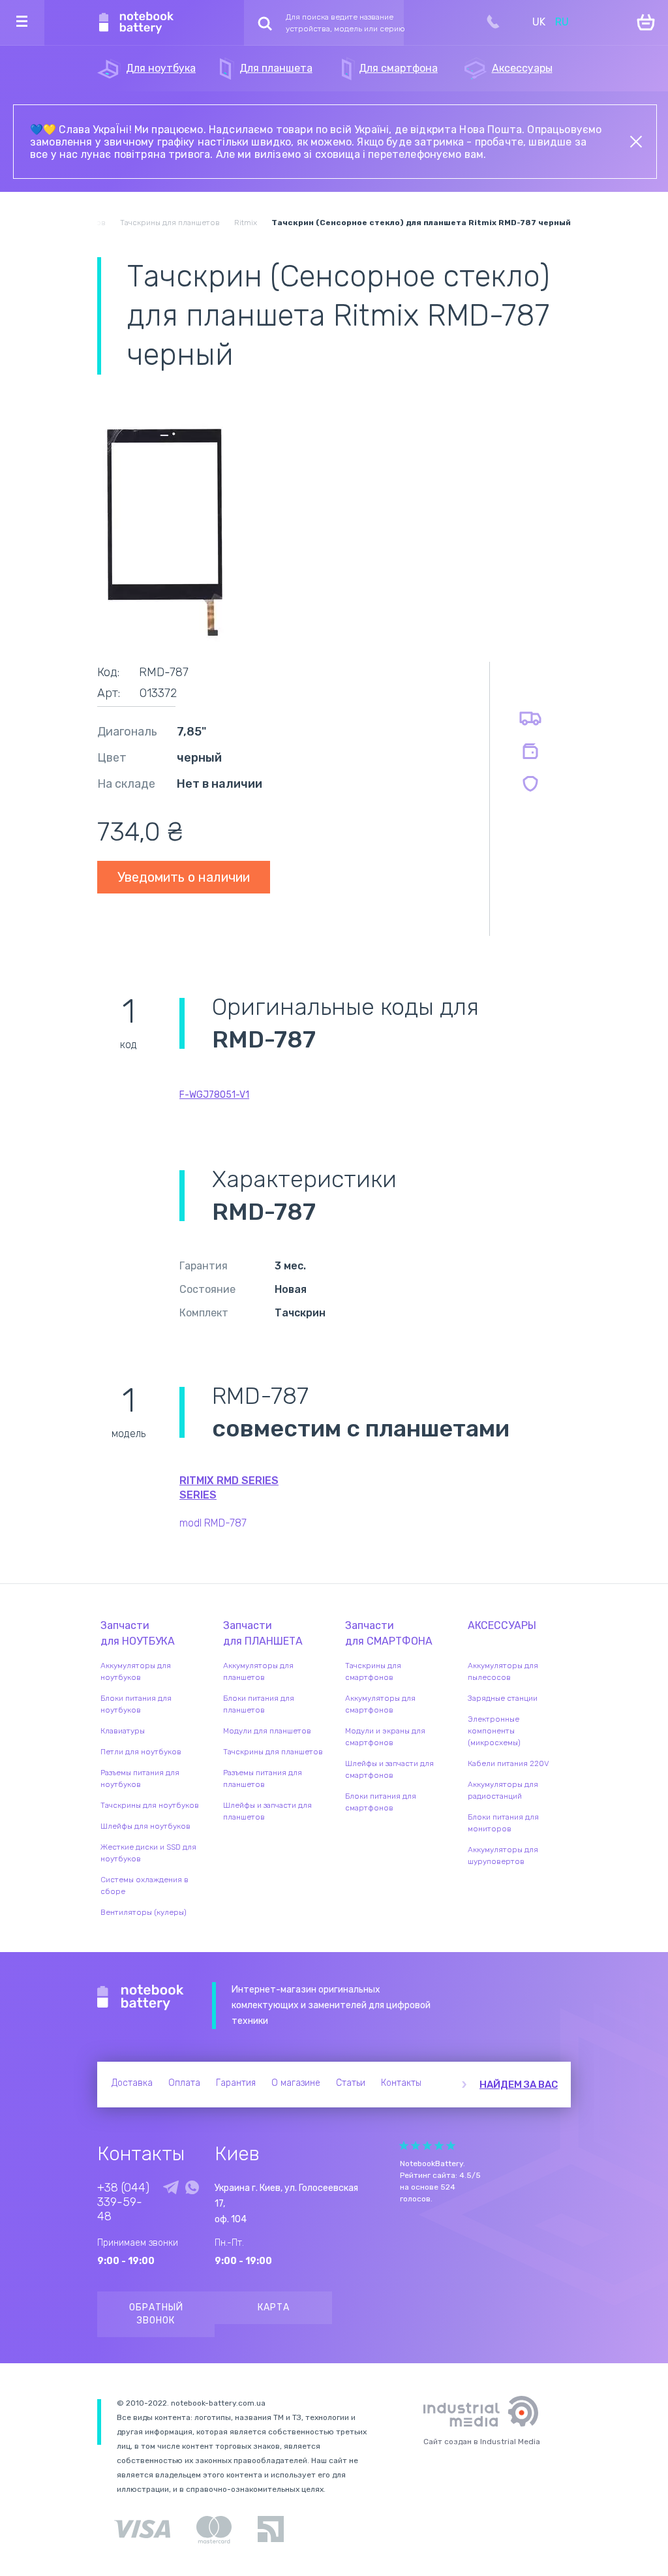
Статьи (351, 2083)
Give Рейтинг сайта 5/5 (451, 2146)
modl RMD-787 (213, 1523)
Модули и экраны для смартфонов (385, 1737)
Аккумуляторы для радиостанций (503, 1790)
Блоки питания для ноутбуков (136, 1704)
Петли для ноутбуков (141, 1752)
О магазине (296, 2083)
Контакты (401, 2083)
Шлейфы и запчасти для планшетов (267, 1811)
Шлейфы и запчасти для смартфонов (389, 1769)
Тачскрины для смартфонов (373, 1671)
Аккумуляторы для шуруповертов (503, 1855)
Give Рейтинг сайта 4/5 (439, 2146)
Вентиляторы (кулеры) (144, 1912)
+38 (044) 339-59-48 (123, 2202)
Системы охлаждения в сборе (144, 1885)
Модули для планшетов (267, 1731)
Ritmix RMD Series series (229, 1488)
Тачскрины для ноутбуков (150, 1805)
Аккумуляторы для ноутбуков (136, 1671)
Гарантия (236, 2083)
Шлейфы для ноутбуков (145, 1826)
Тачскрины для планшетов (273, 1752)
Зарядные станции (503, 1698)
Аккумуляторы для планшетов (258, 1671)
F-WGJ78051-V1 (214, 1095)
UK (539, 22)
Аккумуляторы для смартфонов (380, 1704)
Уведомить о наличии (184, 877)
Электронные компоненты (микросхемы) (494, 1731)
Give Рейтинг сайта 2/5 (416, 2146)
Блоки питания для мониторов (503, 1823)
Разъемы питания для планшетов (263, 1778)
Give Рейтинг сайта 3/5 (427, 2146)
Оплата (184, 2083)
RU (562, 22)
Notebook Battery (141, 1998)
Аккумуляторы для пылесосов (503, 1671)
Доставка (132, 2083)
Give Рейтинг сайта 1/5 (404, 2146)
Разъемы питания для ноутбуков (140, 1778)
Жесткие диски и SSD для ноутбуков (148, 1853)
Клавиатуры (123, 1731)
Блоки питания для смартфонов (381, 1802)
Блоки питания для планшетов (259, 1704)
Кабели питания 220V (509, 1763)
